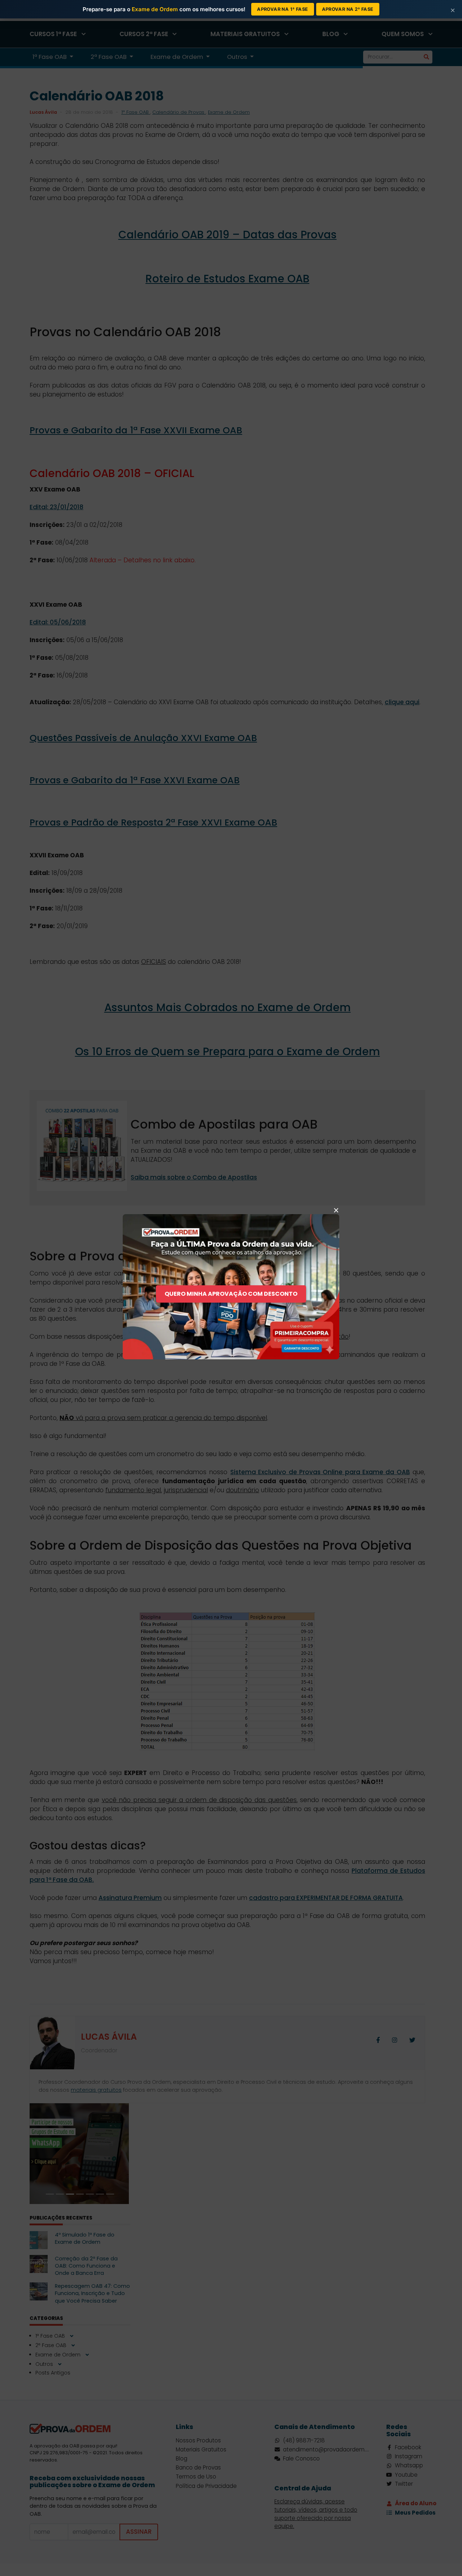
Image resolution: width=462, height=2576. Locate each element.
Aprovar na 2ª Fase (348, 9)
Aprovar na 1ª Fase (282, 9)
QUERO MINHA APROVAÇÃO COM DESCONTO (231, 1294)
